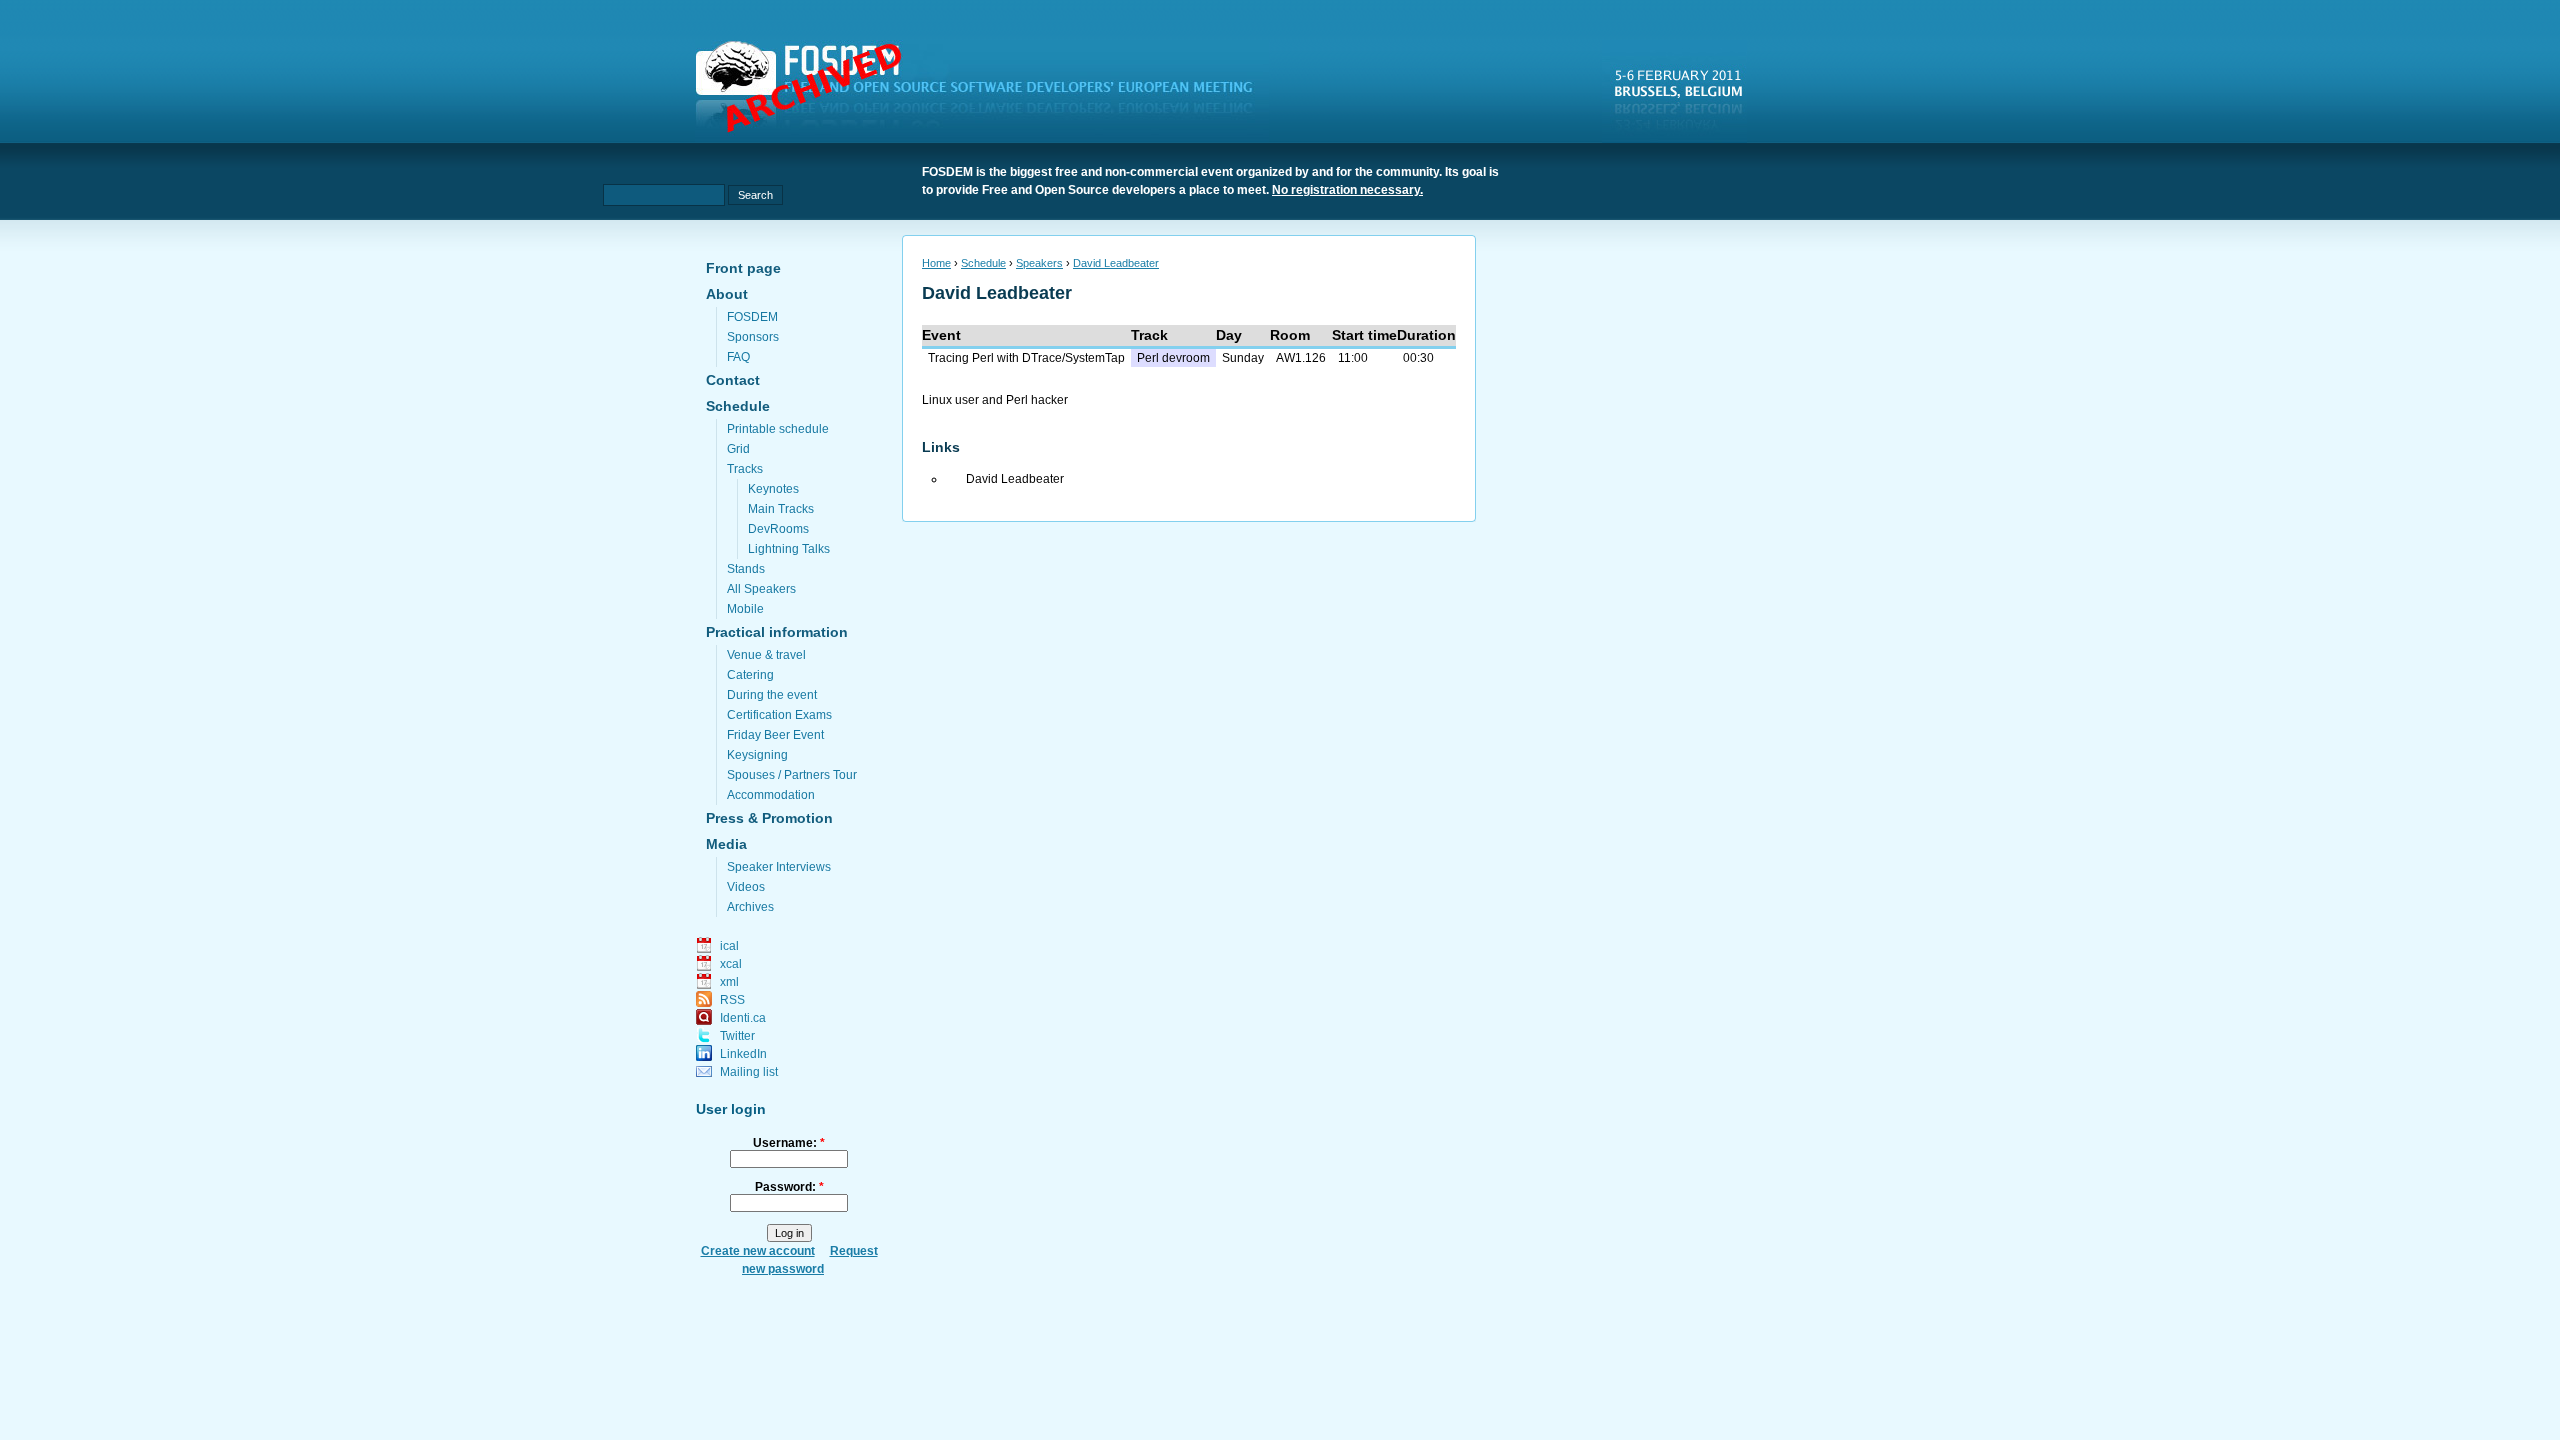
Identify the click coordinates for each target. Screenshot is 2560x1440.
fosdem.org (986, 91)
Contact (733, 380)
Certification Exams (779, 715)
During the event (772, 695)
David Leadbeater (1116, 263)
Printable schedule (778, 429)
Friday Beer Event (775, 735)
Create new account (758, 1251)
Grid (738, 449)
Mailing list (749, 1072)
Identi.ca (743, 1018)
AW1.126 (1301, 358)
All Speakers (761, 589)
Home (936, 263)
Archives (750, 907)
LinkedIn (743, 1054)
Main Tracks (781, 509)
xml (729, 982)
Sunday (1243, 358)
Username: (789, 1143)
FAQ (738, 357)
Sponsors (753, 337)
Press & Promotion (769, 818)
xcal (731, 964)
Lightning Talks (789, 549)
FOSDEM (752, 317)
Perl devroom (1173, 358)
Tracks (745, 469)
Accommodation (771, 795)
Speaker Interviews (779, 867)
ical (729, 946)
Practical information (777, 632)
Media (726, 844)
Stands (746, 569)
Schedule (738, 406)
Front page (743, 268)
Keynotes (773, 489)
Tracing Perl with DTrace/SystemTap (1026, 358)
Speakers (1039, 263)
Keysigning (757, 755)
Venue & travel (766, 655)
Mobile (745, 609)
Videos (746, 887)
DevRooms (778, 529)
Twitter (737, 1036)
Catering (750, 675)
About (727, 294)
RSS (732, 1000)
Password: (789, 1187)
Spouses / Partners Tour (792, 775)
